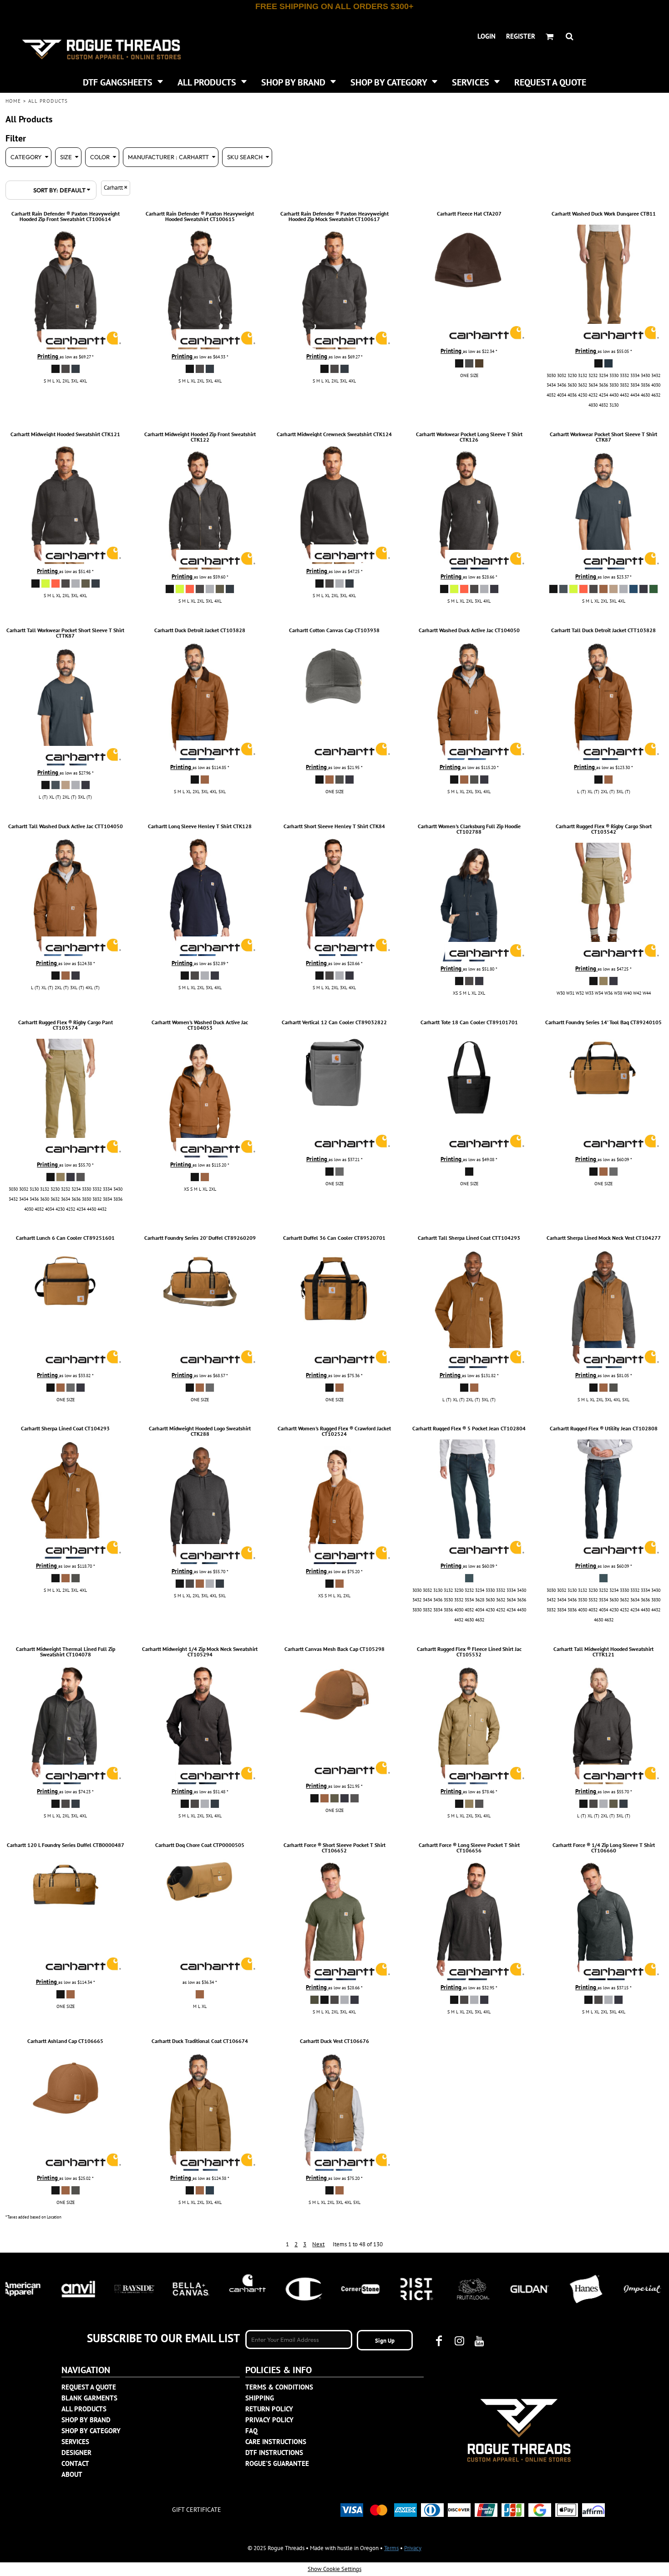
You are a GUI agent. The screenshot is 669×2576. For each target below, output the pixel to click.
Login (487, 36)
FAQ (251, 2431)
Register (521, 36)
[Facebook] (439, 2341)
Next (318, 2244)
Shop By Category (91, 2431)
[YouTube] (479, 2341)
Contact (75, 2463)
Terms (391, 2548)
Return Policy (269, 2409)
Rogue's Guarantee (277, 2463)
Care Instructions (276, 2442)
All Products (84, 2409)
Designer (76, 2453)
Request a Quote (89, 2387)
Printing (48, 356)
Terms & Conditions (279, 2387)
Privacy (413, 2548)
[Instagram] (459, 2341)
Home (13, 101)
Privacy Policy (269, 2420)
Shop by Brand (86, 2420)
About (72, 2474)
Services (75, 2442)
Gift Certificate (197, 2510)
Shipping (260, 2398)
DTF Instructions (274, 2453)
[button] (123, 81)
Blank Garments (89, 2398)
